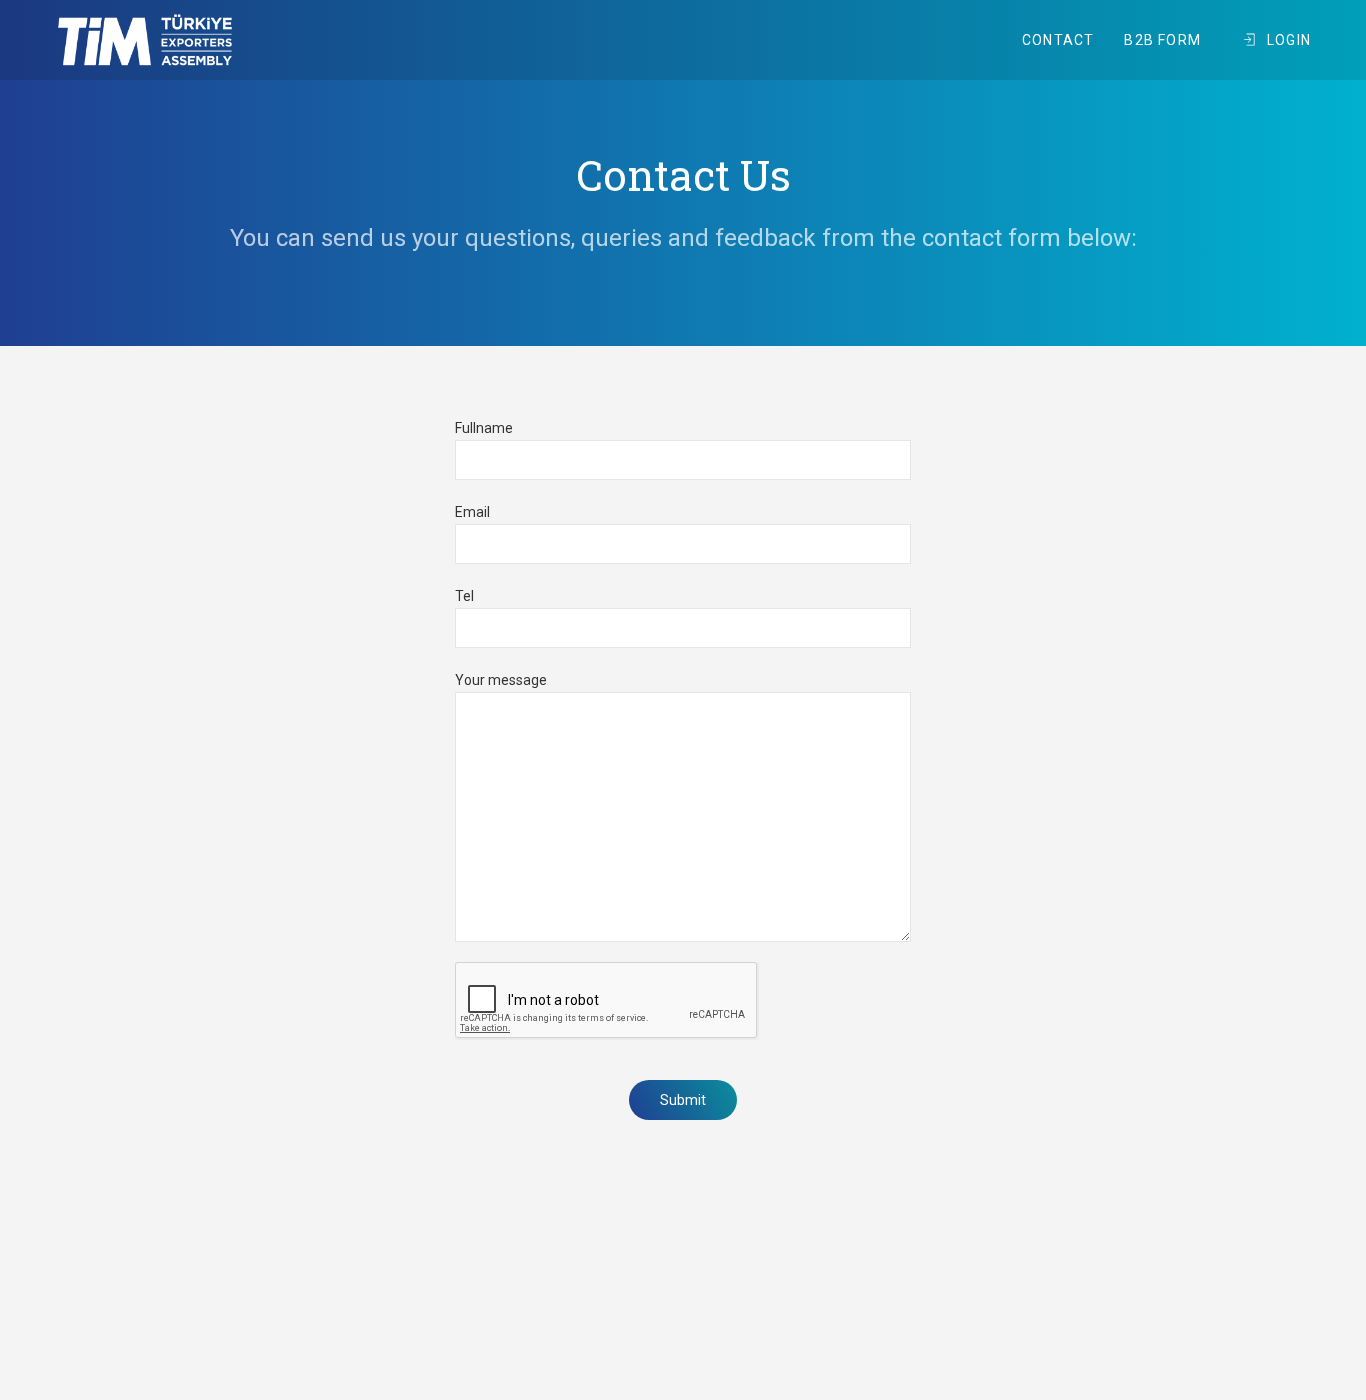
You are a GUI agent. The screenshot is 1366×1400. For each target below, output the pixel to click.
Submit (683, 1100)
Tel (464, 596)
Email (472, 512)
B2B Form (1162, 40)
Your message (501, 680)
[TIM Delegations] (145, 40)
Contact (1058, 40)
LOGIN (1289, 40)
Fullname (484, 428)
